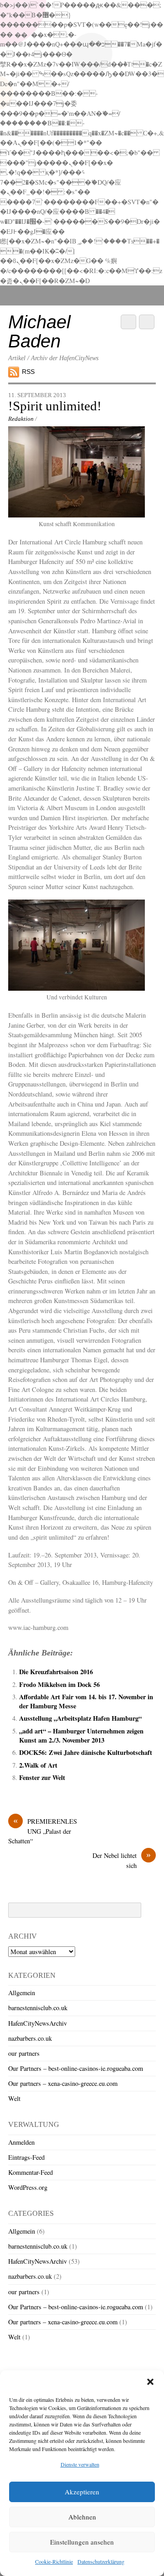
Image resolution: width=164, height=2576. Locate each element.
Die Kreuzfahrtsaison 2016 (56, 1672)
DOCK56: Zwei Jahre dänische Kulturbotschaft (86, 1752)
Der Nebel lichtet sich (122, 1860)
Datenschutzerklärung (101, 2561)
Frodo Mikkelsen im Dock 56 (59, 1684)
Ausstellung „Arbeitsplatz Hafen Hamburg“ (80, 1718)
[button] (150, 2382)
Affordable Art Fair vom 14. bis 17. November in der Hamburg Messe (86, 1701)
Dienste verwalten (80, 2464)
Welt (14, 2098)
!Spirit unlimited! (55, 406)
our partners (24, 2053)
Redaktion (21, 419)
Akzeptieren (82, 2492)
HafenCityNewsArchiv (38, 2023)
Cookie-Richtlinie (54, 2561)
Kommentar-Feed (31, 2172)
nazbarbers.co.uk (30, 2038)
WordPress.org (28, 2187)
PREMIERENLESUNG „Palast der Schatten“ (43, 1831)
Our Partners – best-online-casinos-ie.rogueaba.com (76, 2068)
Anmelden (21, 2142)
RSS (28, 372)
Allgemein (22, 1993)
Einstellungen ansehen (82, 2542)
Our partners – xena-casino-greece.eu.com (63, 2083)
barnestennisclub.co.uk (38, 2008)
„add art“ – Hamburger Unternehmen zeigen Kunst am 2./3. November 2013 (81, 1735)
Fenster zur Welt (42, 1777)
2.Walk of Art (38, 1765)
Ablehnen (82, 2517)
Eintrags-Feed (26, 2157)
